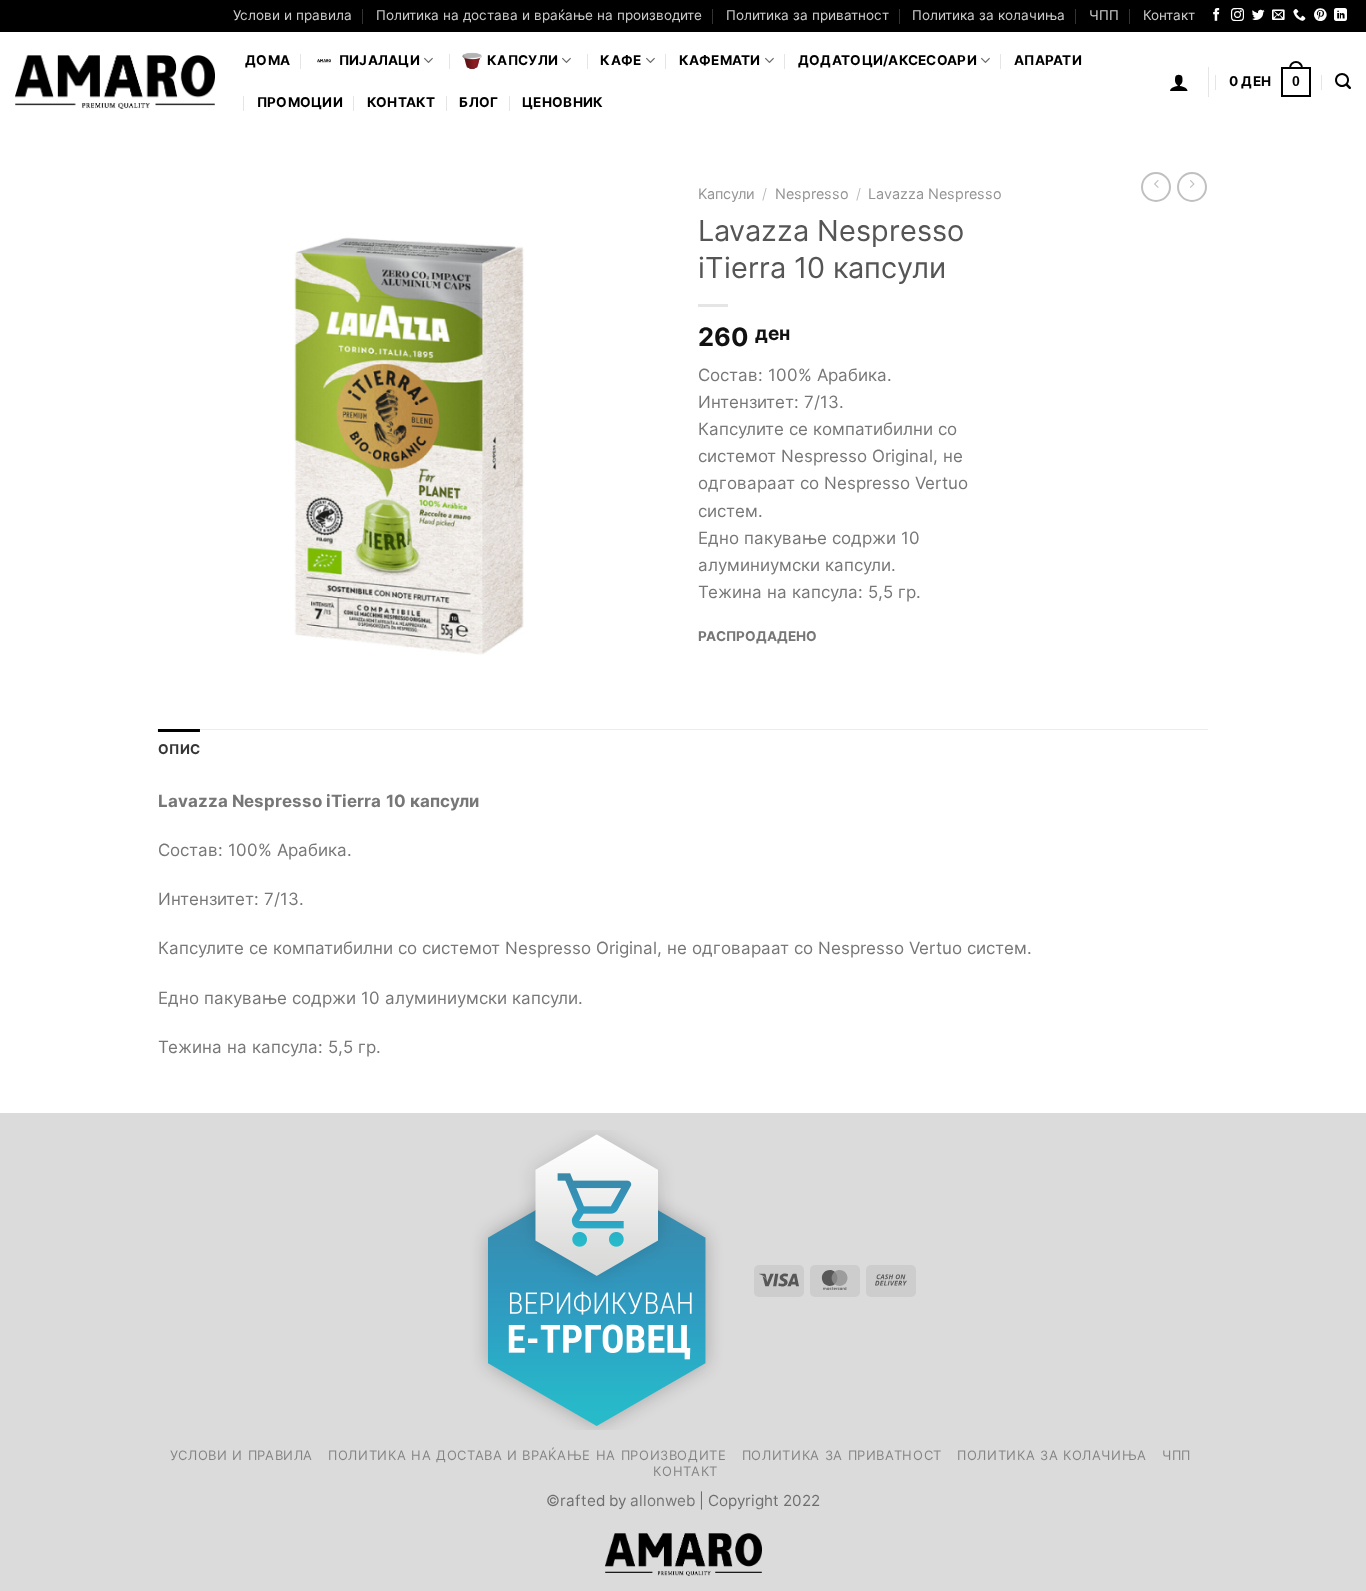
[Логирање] (1179, 82)
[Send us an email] (1278, 15)
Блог (478, 102)
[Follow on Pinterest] (1320, 15)
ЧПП (1104, 15)
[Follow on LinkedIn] (1340, 15)
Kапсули (726, 193)
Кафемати (720, 60)
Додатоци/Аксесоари (887, 60)
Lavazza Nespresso (935, 193)
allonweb (662, 1500)
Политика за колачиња (988, 15)
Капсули (522, 60)
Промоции (300, 102)
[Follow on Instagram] (1237, 15)
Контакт (1169, 15)
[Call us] (1299, 15)
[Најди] (1343, 82)
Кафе (620, 60)
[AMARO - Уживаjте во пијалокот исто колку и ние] (115, 82)
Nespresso (812, 193)
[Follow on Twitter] (1258, 15)
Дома (267, 60)
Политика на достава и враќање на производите (539, 15)
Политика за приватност (807, 15)
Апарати (1048, 60)
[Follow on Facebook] (1216, 15)
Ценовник (562, 102)
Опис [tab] (179, 749)
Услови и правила (292, 15)
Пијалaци (379, 60)
